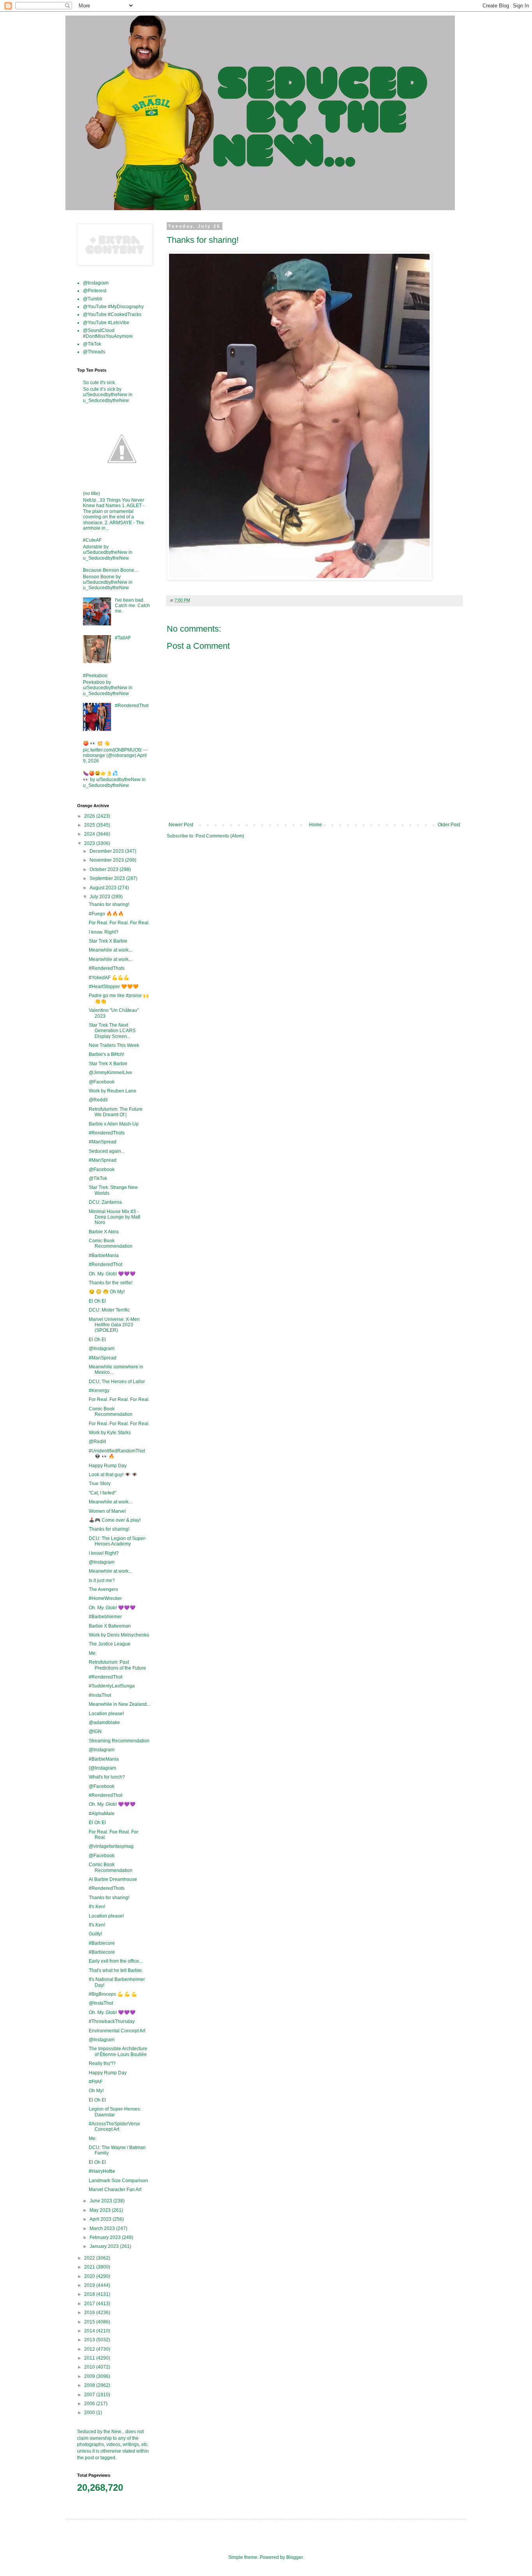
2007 (90, 2395)
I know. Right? (104, 932)
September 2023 (108, 878)
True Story (100, 1484)
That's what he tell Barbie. (116, 1970)
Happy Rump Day (108, 1466)
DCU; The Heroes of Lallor (117, 1382)
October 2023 (105, 869)
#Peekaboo (95, 676)
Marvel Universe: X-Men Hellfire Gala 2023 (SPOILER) (114, 1325)
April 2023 (101, 2219)
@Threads (94, 352)
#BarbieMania (104, 1256)
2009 (90, 2376)
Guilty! (95, 1934)
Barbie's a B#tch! (107, 1054)
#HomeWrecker (105, 1598)
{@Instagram (102, 1768)
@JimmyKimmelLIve (110, 1073)
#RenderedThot (132, 706)
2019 (90, 2285)
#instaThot (100, 1695)
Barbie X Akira (104, 1232)
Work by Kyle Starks (110, 1433)
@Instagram (96, 283)
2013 (90, 2340)
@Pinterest (95, 291)
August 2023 (104, 888)
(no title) (92, 493)
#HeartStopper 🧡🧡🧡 (114, 987)
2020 (90, 2276)
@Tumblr (93, 299)
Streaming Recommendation (119, 1741)
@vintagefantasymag (111, 1846)
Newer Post (181, 825)
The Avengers (103, 1589)
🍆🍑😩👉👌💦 (100, 773)
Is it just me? (102, 1580)
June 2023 (101, 2201)
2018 (90, 2294)
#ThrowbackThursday (112, 2021)
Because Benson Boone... (110, 570)
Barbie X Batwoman (110, 1626)
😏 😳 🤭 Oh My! (107, 1292)
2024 (90, 834)
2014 (90, 2331)
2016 (90, 2313)
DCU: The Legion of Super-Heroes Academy (118, 1541)
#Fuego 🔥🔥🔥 (106, 914)
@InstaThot (101, 2003)
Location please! (106, 1714)
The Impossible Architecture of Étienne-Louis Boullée (118, 2051)
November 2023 (107, 860)
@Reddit (98, 1100)
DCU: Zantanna (105, 1202)
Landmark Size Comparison (118, 2181)
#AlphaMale (102, 1814)
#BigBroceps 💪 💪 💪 (113, 1994)
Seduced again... (107, 1151)
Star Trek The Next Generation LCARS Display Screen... (112, 1031)
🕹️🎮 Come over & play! (115, 1520)
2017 (90, 2304)
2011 (90, 2358)
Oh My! (96, 2091)
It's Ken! (97, 1907)
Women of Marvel (107, 1511)
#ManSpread (103, 1142)
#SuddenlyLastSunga (112, 1686)
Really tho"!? (102, 2063)
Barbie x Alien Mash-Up (114, 1124)
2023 (90, 843)
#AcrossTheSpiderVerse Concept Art (115, 2126)
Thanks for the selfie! (111, 1283)
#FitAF (96, 2082)
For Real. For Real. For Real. (119, 923)
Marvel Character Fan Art (115, 2190)
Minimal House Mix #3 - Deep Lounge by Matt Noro (115, 1217)
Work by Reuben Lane (113, 1091)
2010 (90, 2367)
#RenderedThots (107, 968)
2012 (90, 2349)
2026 (90, 816)
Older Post (449, 825)
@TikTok (92, 344)
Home (316, 825)
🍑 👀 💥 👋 (96, 743)
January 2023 (105, 2246)
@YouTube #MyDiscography (113, 307)
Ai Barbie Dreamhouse (113, 1879)
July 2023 (100, 897)
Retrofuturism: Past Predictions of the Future (117, 1665)
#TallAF (123, 638)
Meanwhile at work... (110, 950)
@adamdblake (104, 1723)
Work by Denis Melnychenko (119, 1635)
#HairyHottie (102, 2171)
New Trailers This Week (114, 1045)
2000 (90, 2413)
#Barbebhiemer (105, 1617)
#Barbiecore (102, 1943)
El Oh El (97, 1301)
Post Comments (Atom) (220, 836)
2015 (90, 2322)
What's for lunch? (107, 1777)
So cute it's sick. (100, 383)
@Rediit (97, 1442)
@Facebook (102, 1082)
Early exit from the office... (116, 1961)
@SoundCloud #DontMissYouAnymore (108, 333)
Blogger (294, 2557)
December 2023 (107, 851)
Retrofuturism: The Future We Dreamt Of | (116, 1112)
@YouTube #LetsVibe (106, 323)
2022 (90, 2258)
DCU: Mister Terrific (109, 1310)
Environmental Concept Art (117, 2031)
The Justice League (110, 1644)
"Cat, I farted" (102, 1493)
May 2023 (101, 2210)
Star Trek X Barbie (108, 941)
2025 (90, 825)
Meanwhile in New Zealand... (120, 1704)
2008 (90, 2385)
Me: (93, 1653)
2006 (90, 2404)
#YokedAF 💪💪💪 (109, 978)
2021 (90, 2267)
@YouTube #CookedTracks (112, 314)
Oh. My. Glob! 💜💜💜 (112, 1274)
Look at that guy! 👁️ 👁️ (113, 1475)
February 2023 (106, 2237)
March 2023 (103, 2228)
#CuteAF (92, 540)
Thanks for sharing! (109, 904)
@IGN (95, 1731)
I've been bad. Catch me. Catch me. (132, 606)
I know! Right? (104, 1553)
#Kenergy (99, 1391)
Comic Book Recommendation (111, 1243)
